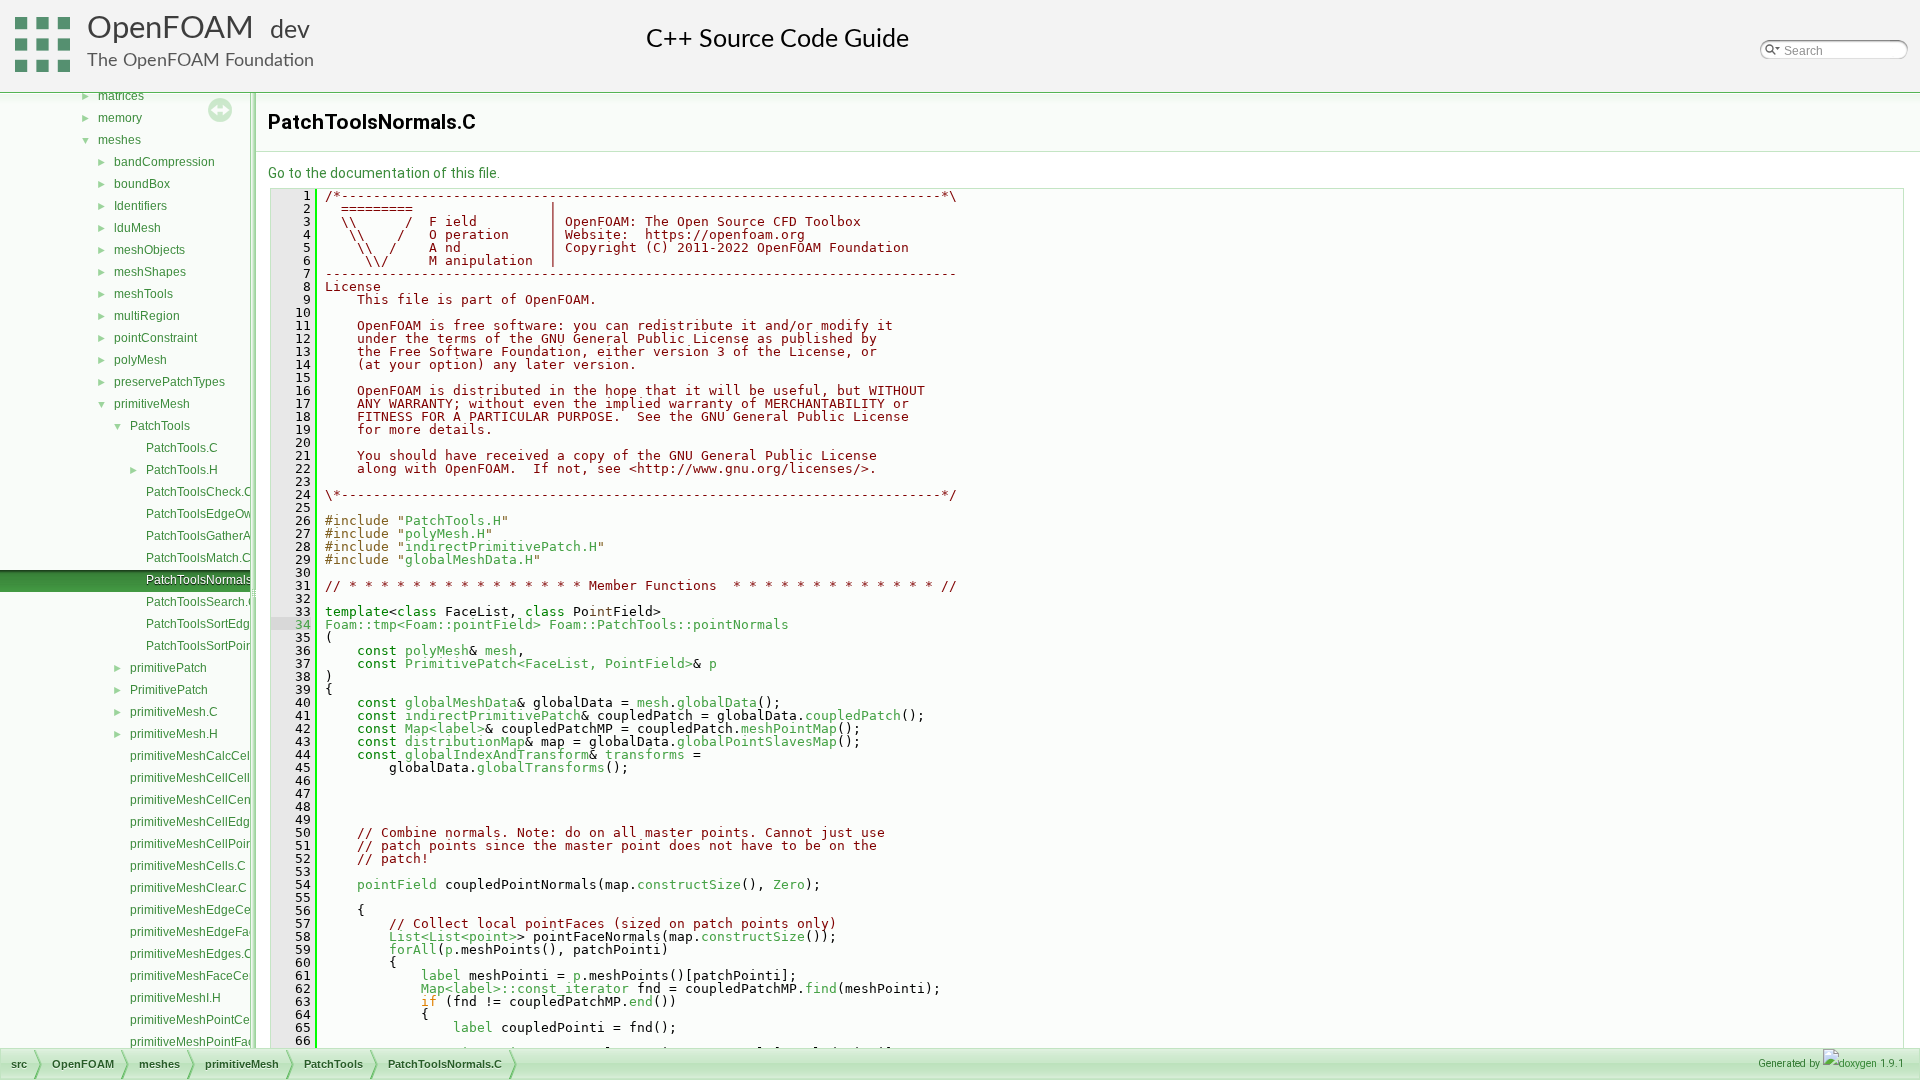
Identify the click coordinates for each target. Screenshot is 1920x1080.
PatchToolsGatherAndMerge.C (229, 536)
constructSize (689, 884)
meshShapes (150, 272)
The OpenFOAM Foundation (200, 60)
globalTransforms (541, 767)
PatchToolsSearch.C (201, 602)
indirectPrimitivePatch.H (501, 546)
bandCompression (164, 162)
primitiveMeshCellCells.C (199, 778)
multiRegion (147, 316)
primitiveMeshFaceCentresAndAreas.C (236, 976)
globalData (717, 702)
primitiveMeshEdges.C (191, 954)
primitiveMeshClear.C (188, 888)
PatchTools (160, 426)
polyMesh (140, 360)
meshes (119, 140)
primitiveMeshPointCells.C (202, 1020)
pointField (397, 884)
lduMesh (137, 228)
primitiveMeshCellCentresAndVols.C (229, 800)
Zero (789, 884)
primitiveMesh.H (174, 734)
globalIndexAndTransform (497, 754)
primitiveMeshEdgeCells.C (202, 910)
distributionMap (465, 741)
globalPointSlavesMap (757, 741)
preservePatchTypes (169, 382)
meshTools (143, 294)
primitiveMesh (152, 404)
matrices (121, 96)
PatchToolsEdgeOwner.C (214, 514)
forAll (413, 949)
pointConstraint (155, 338)
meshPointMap (789, 728)
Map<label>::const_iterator (525, 988)
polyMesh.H (445, 533)
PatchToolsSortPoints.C (210, 646)
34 (291, 624)
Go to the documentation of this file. (384, 173)
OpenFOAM (170, 28)
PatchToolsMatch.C (198, 558)
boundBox (142, 184)
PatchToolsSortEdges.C (210, 624)
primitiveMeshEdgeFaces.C (205, 932)
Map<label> (445, 728)
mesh (501, 650)
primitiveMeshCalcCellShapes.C (218, 756)
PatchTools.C (182, 448)
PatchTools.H (182, 470)
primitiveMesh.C (174, 712)
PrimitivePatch (169, 690)
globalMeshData (461, 702)
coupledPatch (853, 715)
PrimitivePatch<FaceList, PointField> (549, 663)
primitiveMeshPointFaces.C (204, 1042)
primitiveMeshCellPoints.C (202, 844)
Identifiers (140, 206)
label (441, 975)
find (821, 988)
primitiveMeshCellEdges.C (202, 822)
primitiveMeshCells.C (188, 866)
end (641, 1001)
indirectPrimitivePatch (493, 715)
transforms (645, 754)
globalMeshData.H (469, 559)
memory (120, 118)
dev (290, 30)
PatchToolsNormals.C (205, 580)
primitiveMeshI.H (175, 998)
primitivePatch (168, 668)
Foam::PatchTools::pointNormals (669, 624)
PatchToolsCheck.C (199, 492)
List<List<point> (453, 936)
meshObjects (149, 250)
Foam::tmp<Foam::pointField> (433, 624)
